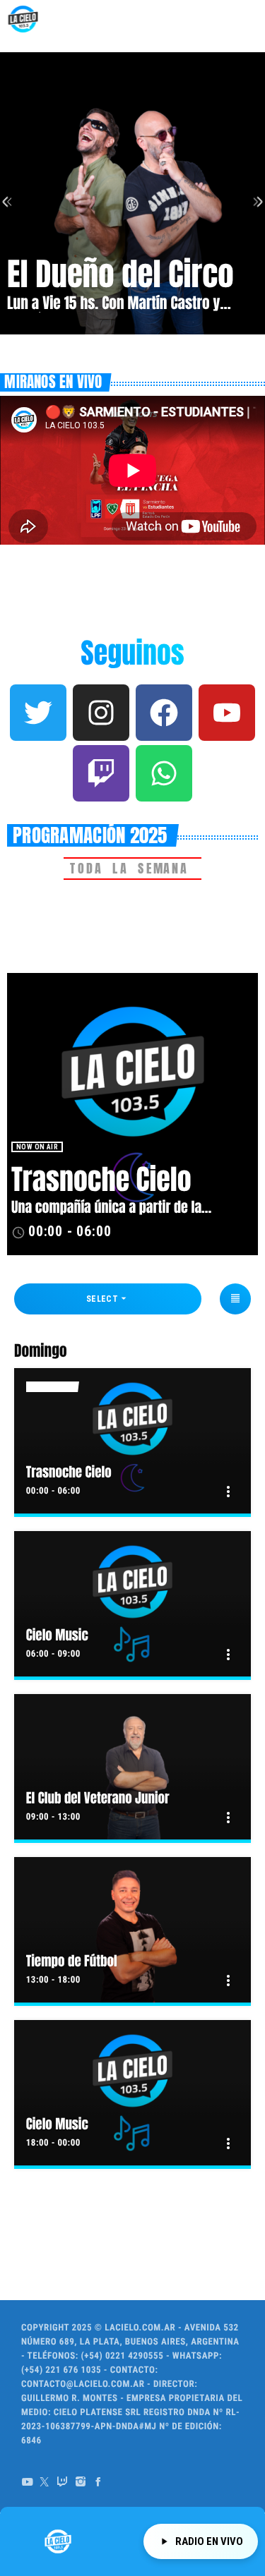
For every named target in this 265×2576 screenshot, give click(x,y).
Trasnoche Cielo (101, 1180)
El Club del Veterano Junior (98, 1798)
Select (108, 1298)
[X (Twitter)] (45, 2482)
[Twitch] (101, 773)
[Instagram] (101, 713)
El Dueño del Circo (120, 274)
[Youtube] (227, 713)
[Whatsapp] (164, 773)
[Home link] (23, 19)
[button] (41, 343)
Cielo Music (57, 1635)
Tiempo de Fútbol (72, 1961)
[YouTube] (27, 2482)
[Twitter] (38, 713)
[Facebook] (164, 713)
